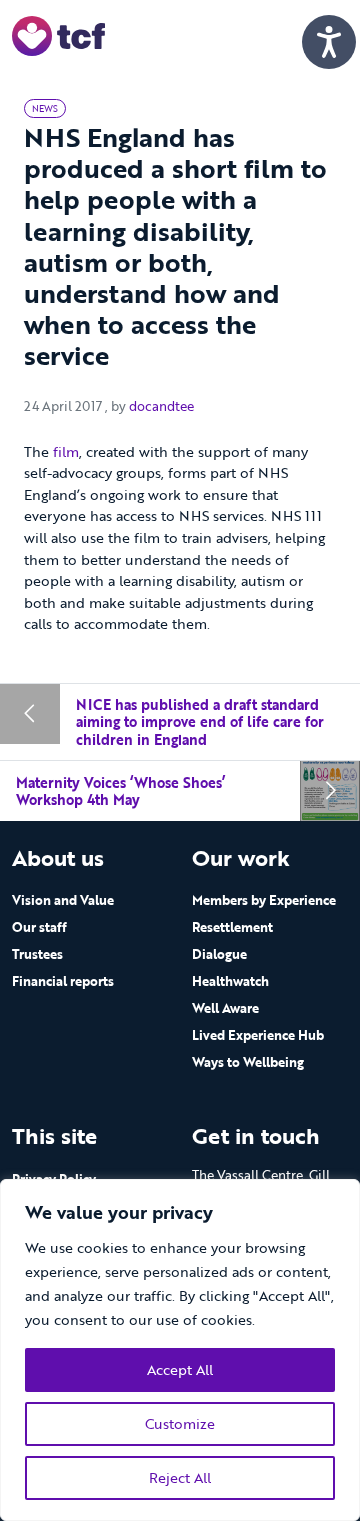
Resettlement (232, 927)
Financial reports (63, 981)
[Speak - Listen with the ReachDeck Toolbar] (329, 42)
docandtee (161, 406)
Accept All (180, 1369)
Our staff (39, 927)
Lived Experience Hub (258, 1035)
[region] (180, 1350)
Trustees (37, 954)
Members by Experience (264, 900)
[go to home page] (58, 34)
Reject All (180, 1477)
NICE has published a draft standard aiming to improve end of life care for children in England (200, 722)
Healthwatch (230, 981)
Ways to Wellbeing (248, 1062)
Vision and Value (63, 900)
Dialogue (219, 954)
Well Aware (225, 1008)
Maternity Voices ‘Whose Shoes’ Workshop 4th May (120, 791)
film (66, 451)
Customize (180, 1423)
